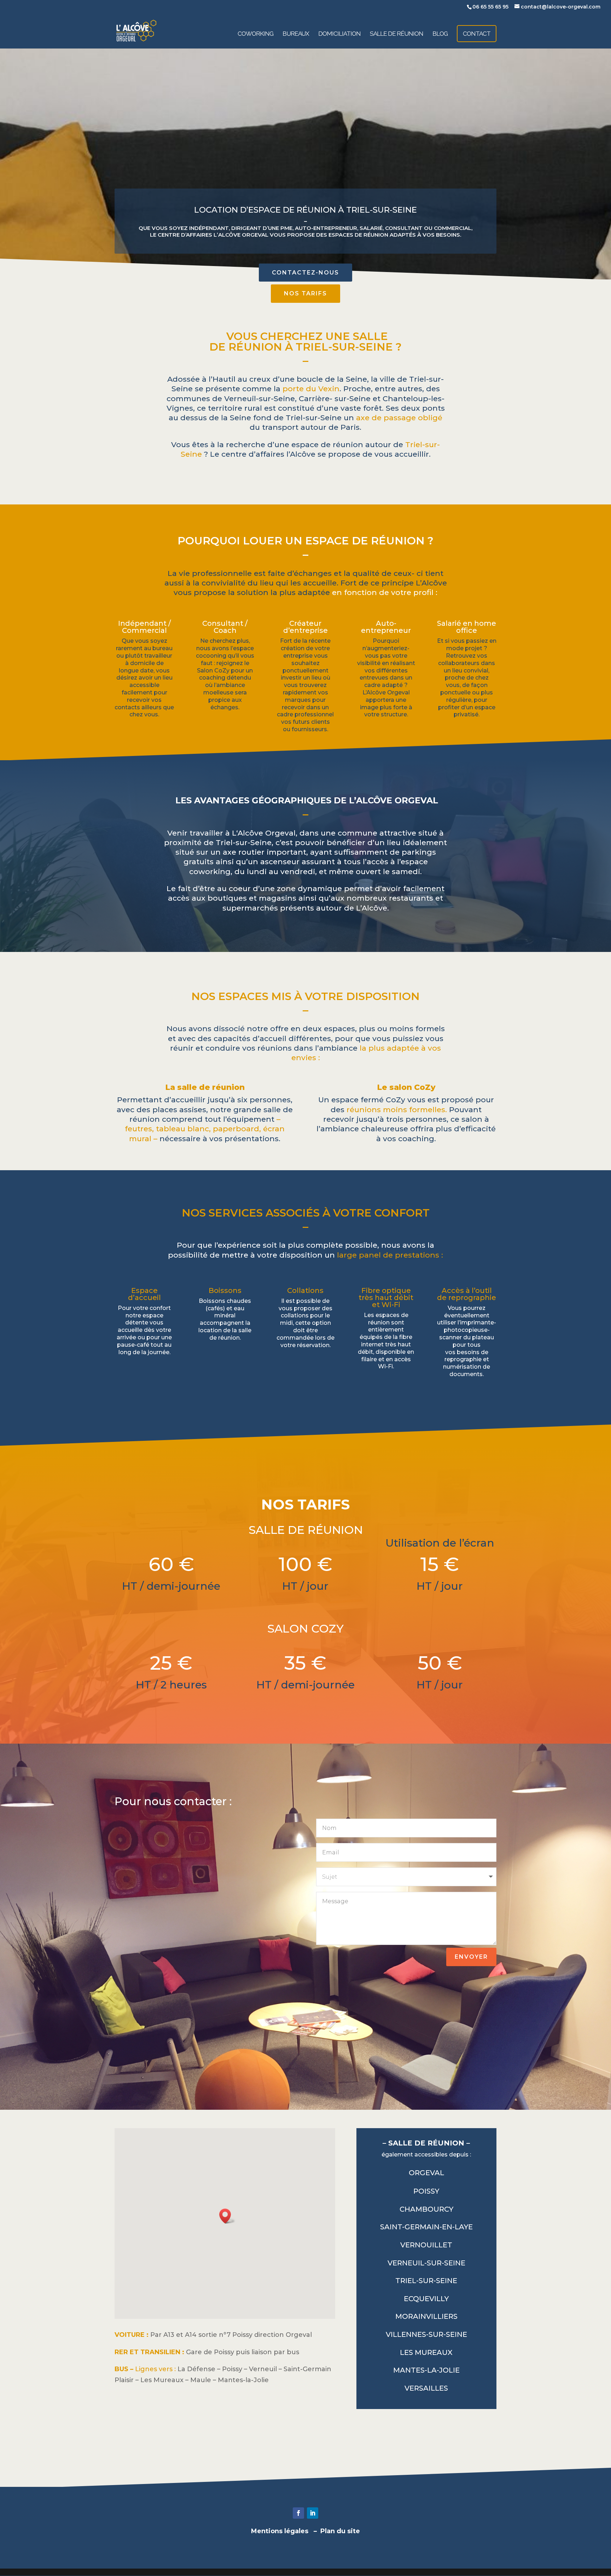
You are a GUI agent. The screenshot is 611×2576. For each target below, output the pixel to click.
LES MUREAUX (426, 2352)
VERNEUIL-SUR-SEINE (426, 2263)
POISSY (426, 2191)
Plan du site (340, 2531)
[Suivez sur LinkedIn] (313, 2513)
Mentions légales (280, 2531)
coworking (255, 34)
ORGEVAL (426, 2173)
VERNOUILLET (426, 2245)
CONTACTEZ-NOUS (305, 273)
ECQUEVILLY (426, 2299)
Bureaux (296, 34)
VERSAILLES (426, 2388)
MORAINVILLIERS (426, 2316)
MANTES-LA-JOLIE (426, 2370)
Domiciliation (339, 34)
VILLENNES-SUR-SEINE (426, 2334)
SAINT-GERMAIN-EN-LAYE (426, 2227)
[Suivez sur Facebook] (298, 2513)
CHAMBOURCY (426, 2209)
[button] (227, 2216)
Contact (477, 34)
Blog (440, 34)
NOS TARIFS (305, 293)
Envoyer (471, 1957)
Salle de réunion (397, 34)
